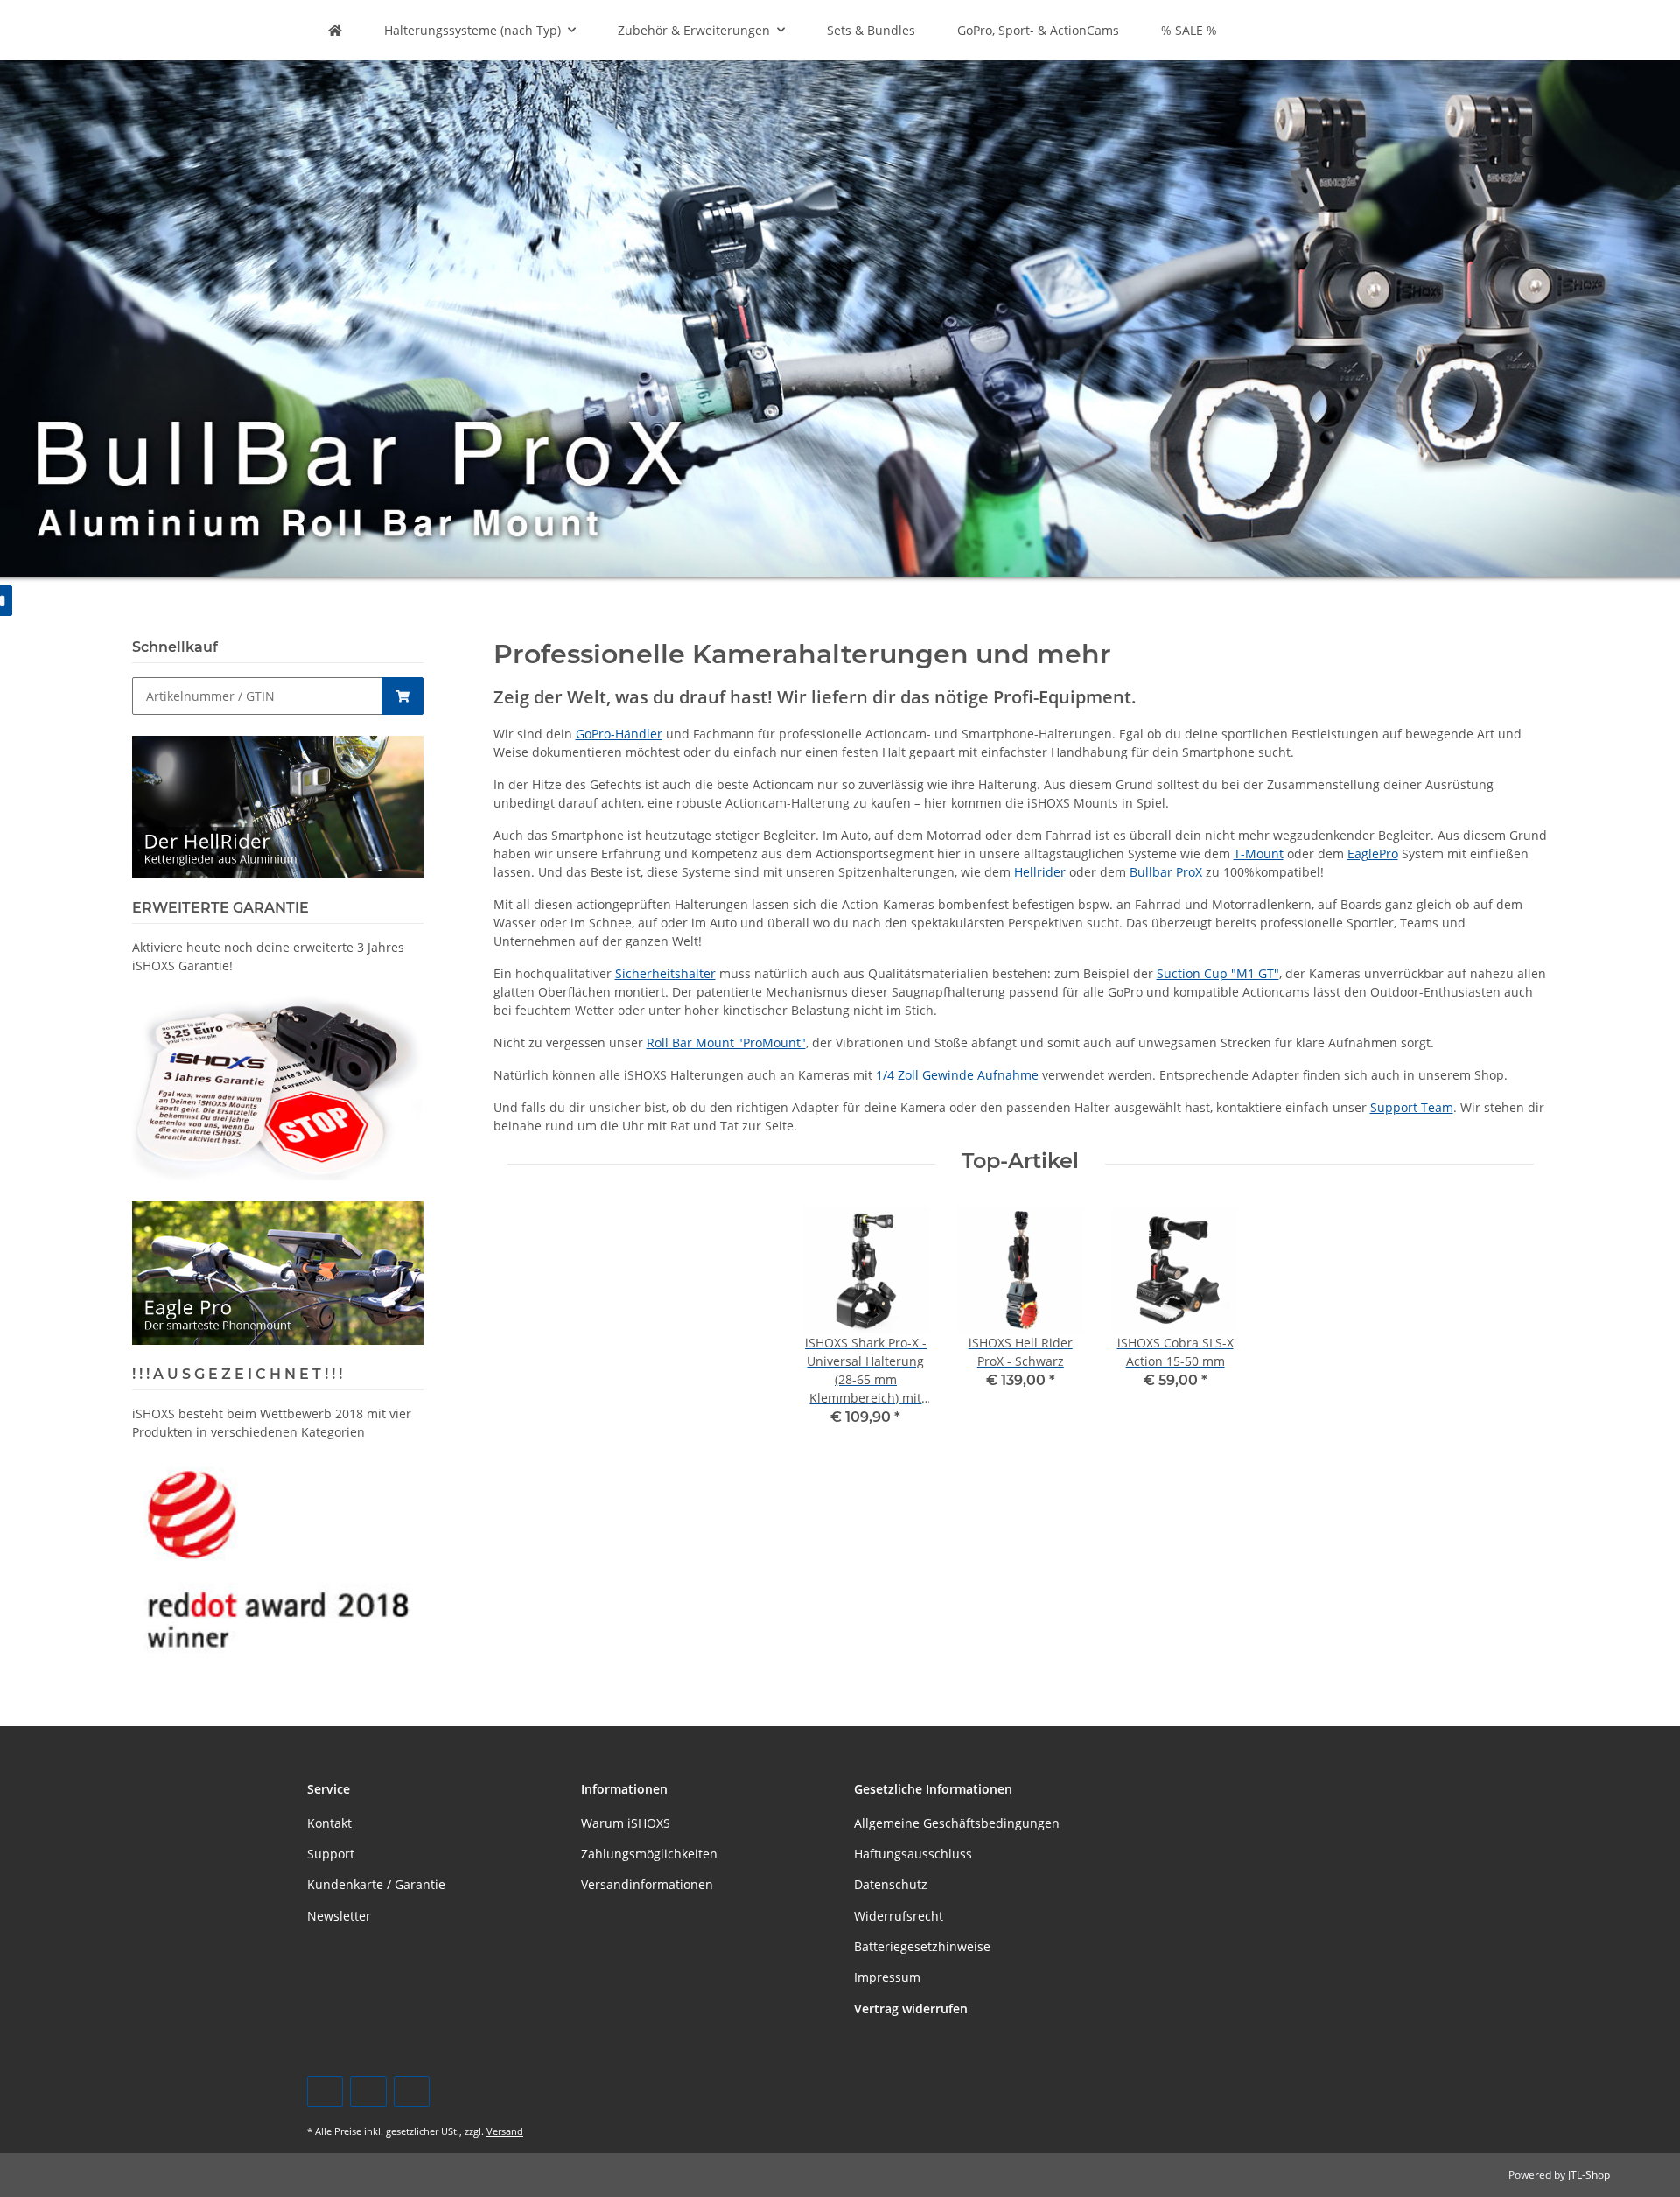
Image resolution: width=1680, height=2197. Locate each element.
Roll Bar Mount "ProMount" (726, 1043)
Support (331, 1854)
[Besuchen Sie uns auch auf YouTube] (368, 2092)
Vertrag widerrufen (911, 2008)
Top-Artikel (1020, 1161)
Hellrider (1040, 872)
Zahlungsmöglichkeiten (649, 1854)
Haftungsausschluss (913, 1854)
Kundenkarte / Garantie (376, 1884)
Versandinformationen (647, 1884)
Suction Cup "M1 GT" (1218, 973)
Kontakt (329, 1823)
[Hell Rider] (278, 805)
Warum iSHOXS (626, 1823)
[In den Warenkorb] (402, 696)
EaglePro (1373, 854)
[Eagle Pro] (278, 1272)
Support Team (1412, 1107)
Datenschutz (891, 1884)
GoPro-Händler (619, 734)
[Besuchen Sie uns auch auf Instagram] (412, 2092)
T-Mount (1259, 854)
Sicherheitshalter (665, 973)
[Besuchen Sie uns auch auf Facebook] (325, 2092)
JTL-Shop (1589, 2175)
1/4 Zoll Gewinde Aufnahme (957, 1075)
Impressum (887, 1977)
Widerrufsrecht (899, 1916)
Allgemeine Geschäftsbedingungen (957, 1823)
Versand (505, 2131)
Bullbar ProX (1166, 872)
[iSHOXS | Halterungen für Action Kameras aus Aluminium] (335, 30)
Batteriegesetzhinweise (922, 1946)
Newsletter (339, 1916)
